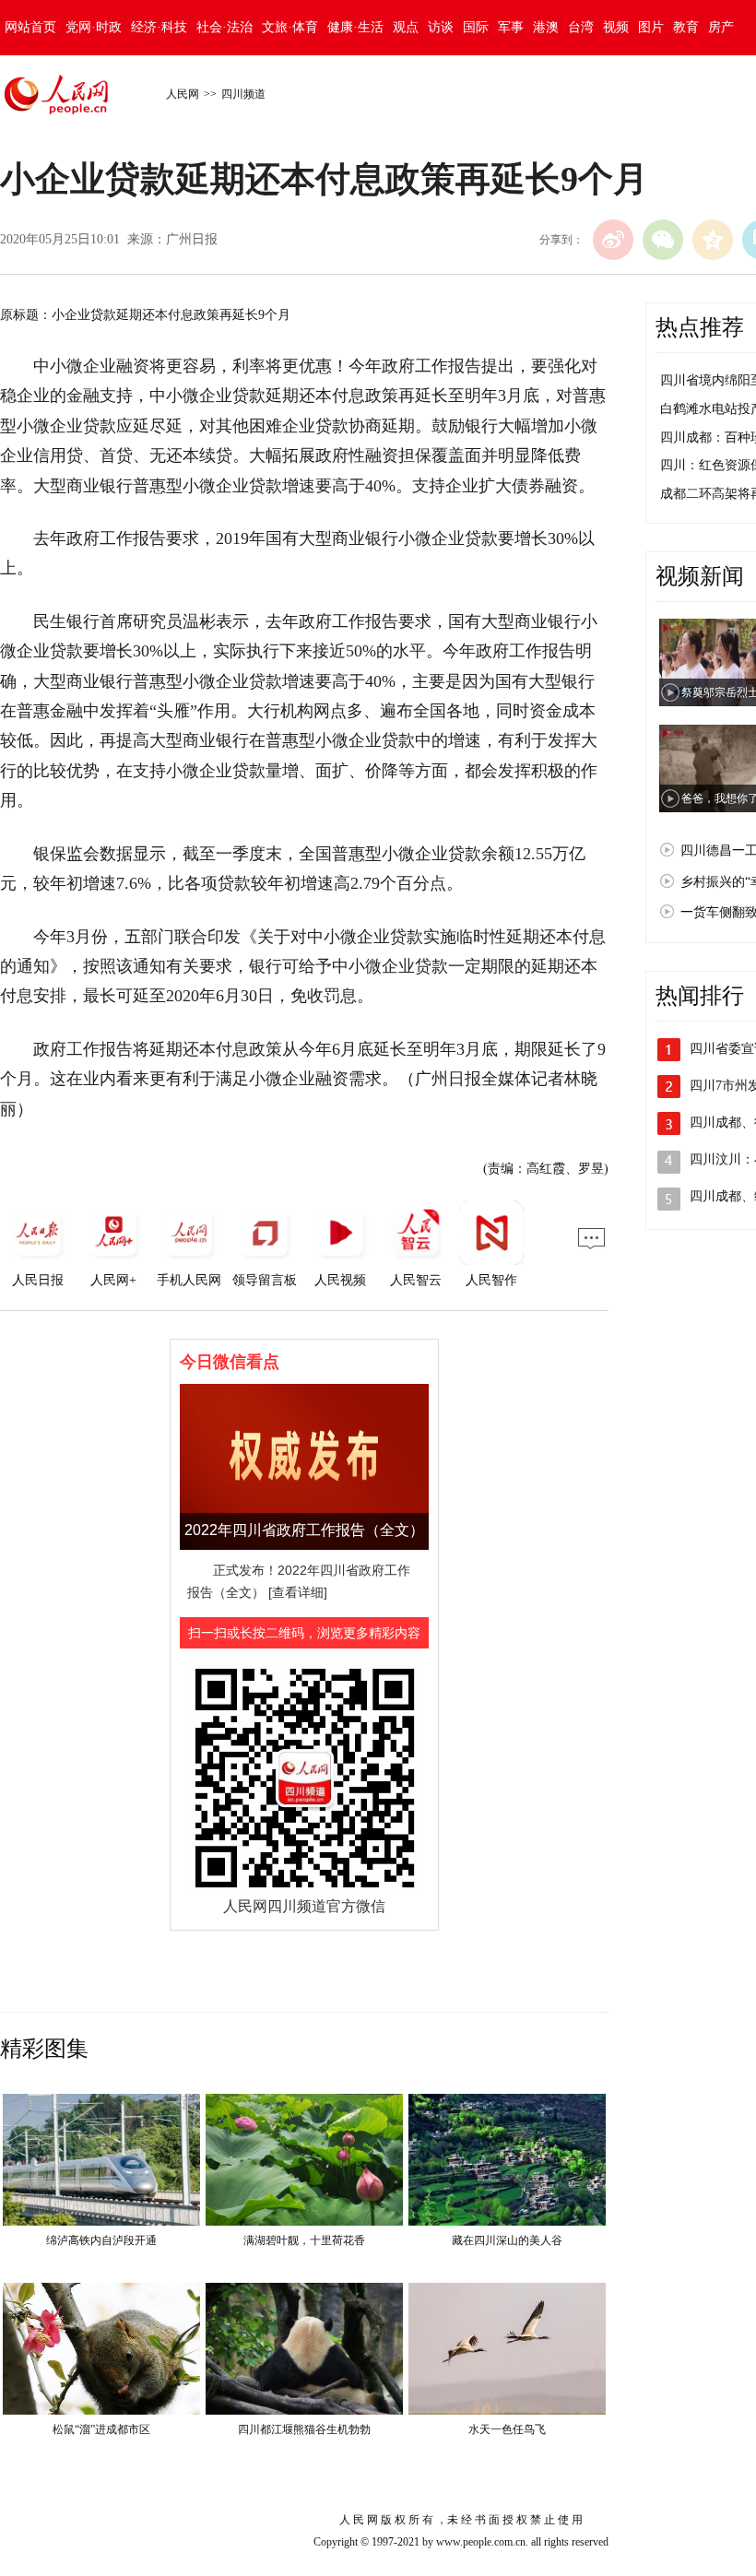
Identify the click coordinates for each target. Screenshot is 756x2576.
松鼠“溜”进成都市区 (101, 2429)
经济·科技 (159, 27)
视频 (616, 27)
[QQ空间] (713, 240)
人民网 (183, 94)
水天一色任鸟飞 (507, 2429)
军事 (511, 27)
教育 (686, 27)
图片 (651, 27)
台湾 (581, 27)
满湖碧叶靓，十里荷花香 (304, 2240)
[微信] (663, 240)
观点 (406, 27)
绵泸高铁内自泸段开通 (101, 2240)
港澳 (546, 27)
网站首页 (30, 27)
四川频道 (243, 94)
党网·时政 (94, 27)
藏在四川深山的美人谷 (507, 2240)
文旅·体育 (290, 27)
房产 (721, 27)
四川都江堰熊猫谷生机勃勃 (304, 2429)
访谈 (441, 27)
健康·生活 (355, 27)
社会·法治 (224, 27)
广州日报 (192, 239)
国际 (476, 27)
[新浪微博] (613, 240)
